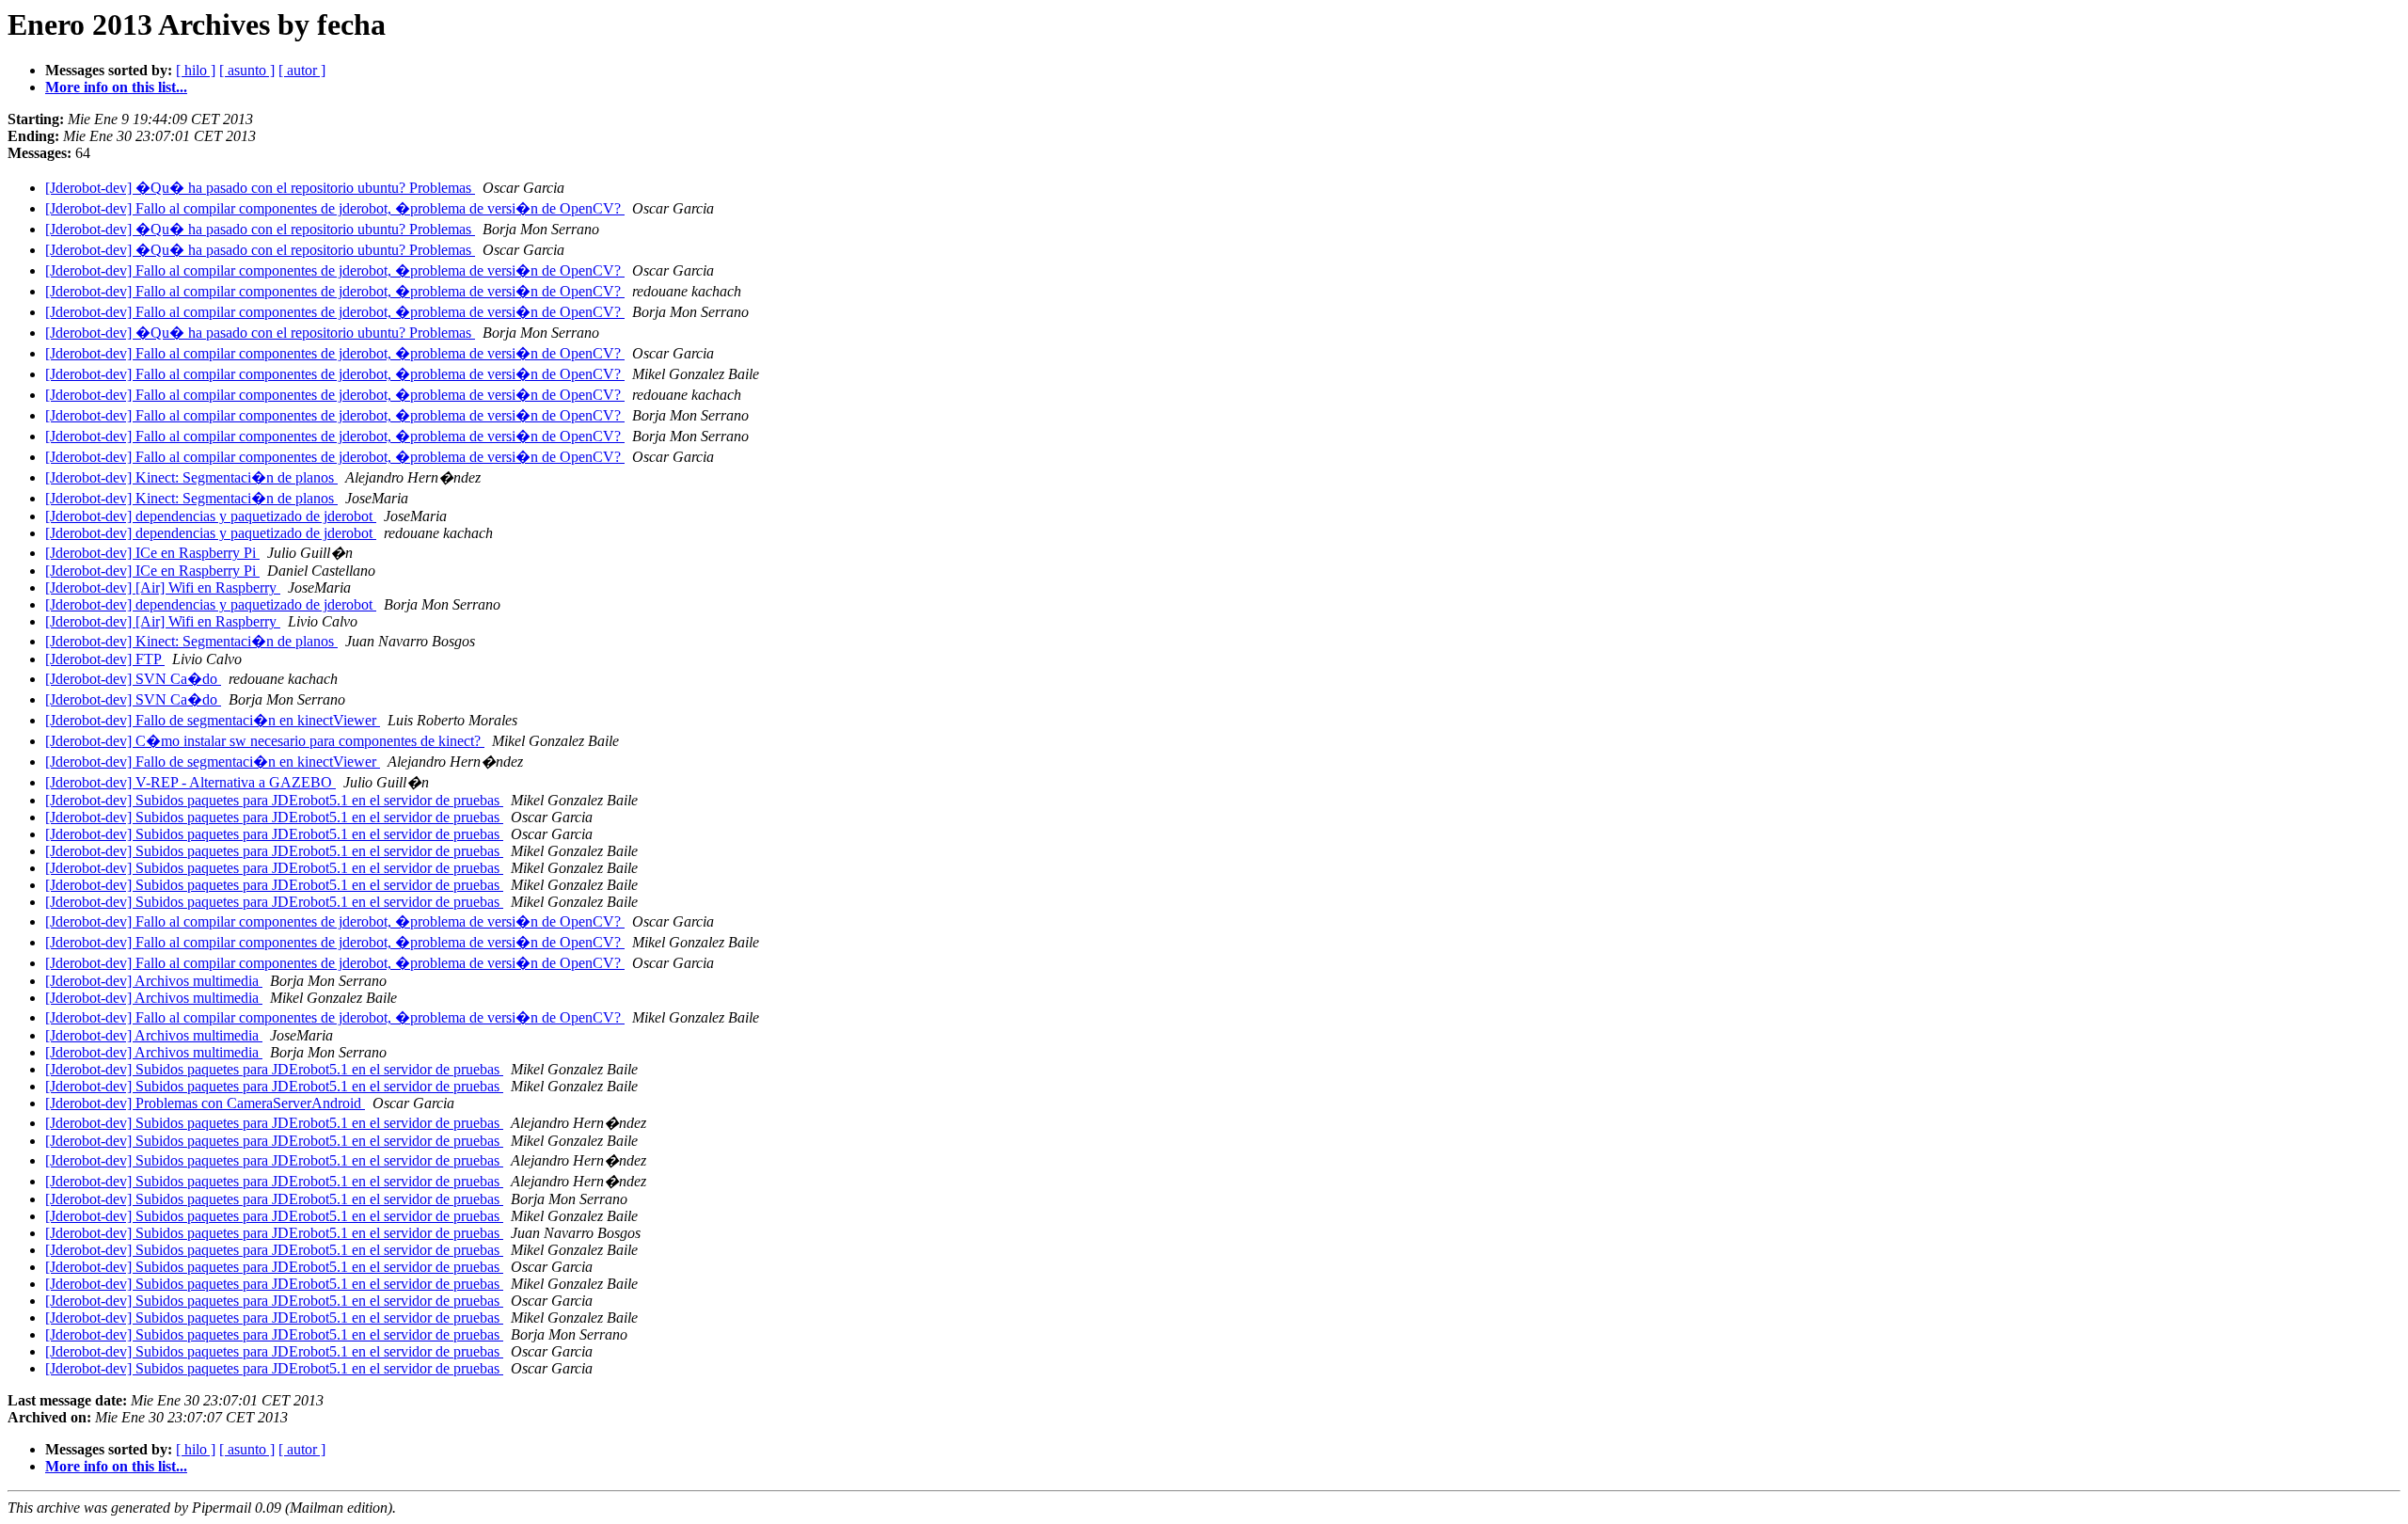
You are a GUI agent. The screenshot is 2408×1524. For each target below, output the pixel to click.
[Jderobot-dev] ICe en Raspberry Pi (152, 553)
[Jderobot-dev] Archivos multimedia (154, 981)
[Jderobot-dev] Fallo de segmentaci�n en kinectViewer (213, 720)
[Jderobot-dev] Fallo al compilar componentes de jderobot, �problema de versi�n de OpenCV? (335, 208)
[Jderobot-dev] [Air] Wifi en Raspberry (163, 587)
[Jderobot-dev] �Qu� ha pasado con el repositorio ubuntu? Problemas (260, 188)
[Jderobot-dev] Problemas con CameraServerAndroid (205, 1103)
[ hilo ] (196, 70)
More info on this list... (116, 87)
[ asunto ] (247, 70)
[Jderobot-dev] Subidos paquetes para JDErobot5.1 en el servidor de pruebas (274, 800)
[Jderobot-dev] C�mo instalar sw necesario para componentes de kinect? (265, 741)
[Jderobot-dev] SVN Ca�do (133, 679)
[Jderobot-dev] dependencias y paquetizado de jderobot (211, 516)
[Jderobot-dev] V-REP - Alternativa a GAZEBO (190, 782)
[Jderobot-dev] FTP (105, 659)
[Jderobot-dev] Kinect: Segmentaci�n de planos (191, 477)
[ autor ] (302, 70)
